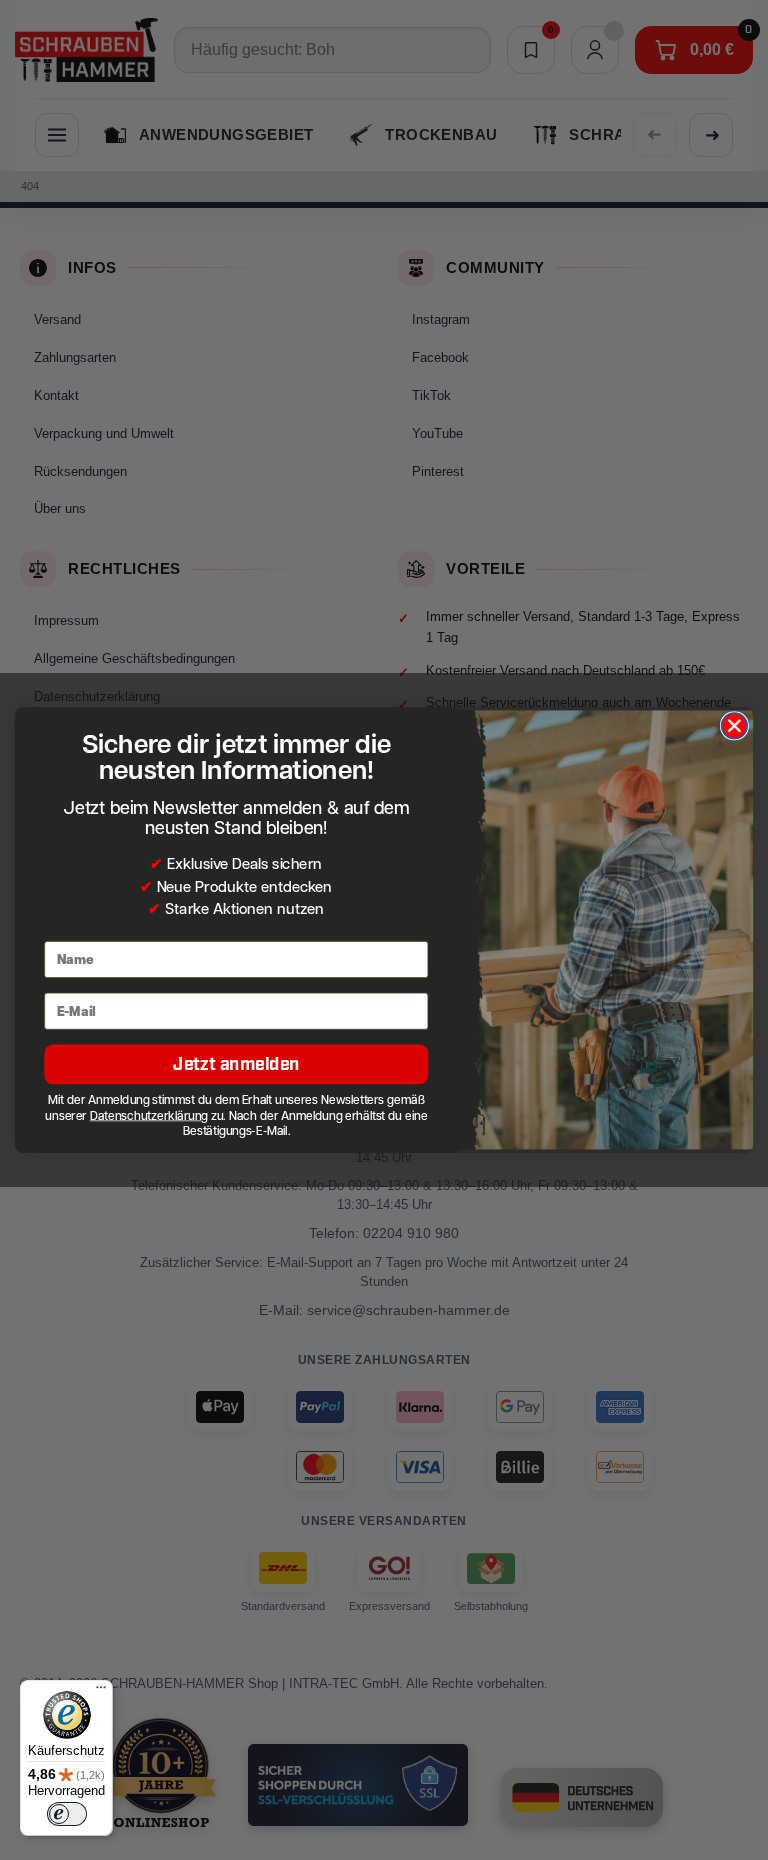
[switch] (67, 1814)
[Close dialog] (734, 726)
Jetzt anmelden (236, 1064)
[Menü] (101, 1692)
